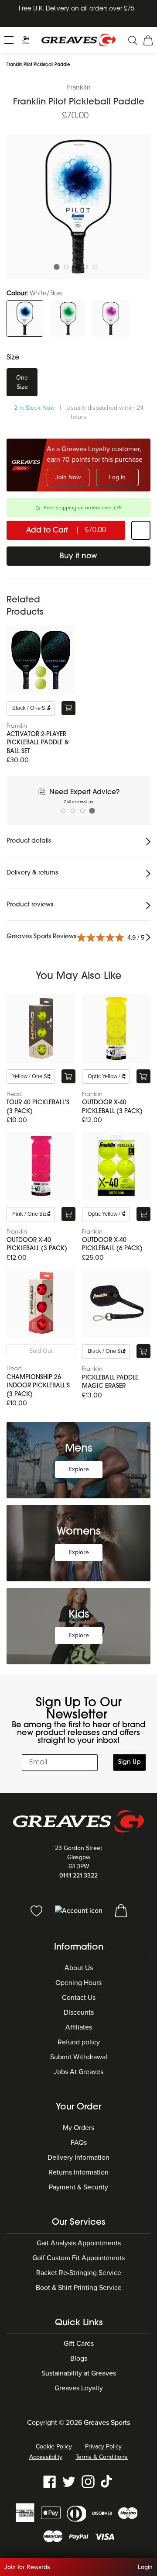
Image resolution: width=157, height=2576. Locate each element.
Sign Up (130, 1762)
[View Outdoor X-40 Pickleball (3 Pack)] (116, 1029)
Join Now (68, 477)
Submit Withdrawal (79, 2057)
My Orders (78, 2128)
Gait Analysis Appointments (79, 2243)
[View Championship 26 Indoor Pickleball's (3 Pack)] (41, 1304)
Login (145, 2567)
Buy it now (78, 556)
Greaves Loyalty (79, 2388)
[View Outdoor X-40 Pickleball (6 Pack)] (116, 1166)
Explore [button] (79, 1469)
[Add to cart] (68, 708)
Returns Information (78, 2172)
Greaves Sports (107, 2423)
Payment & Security (78, 2187)
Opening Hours (78, 1983)
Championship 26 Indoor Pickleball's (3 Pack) (38, 1386)
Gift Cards (79, 2344)
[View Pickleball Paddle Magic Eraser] (116, 1304)
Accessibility (46, 2457)
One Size (22, 382)
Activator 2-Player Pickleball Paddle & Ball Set (38, 743)
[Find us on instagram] (88, 2481)
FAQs (79, 2143)
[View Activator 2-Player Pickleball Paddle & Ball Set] (41, 660)
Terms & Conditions (102, 2457)
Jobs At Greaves (78, 2072)
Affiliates (79, 2027)
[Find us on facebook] (50, 2481)
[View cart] (121, 1910)
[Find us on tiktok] (107, 2481)
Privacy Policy (103, 2446)
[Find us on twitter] (69, 2481)
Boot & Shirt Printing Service (79, 2288)
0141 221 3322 (78, 1876)
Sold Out (41, 1351)
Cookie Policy (54, 2446)
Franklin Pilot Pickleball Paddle (38, 65)
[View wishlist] (37, 1910)
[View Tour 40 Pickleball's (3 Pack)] (41, 1029)
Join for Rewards (27, 2567)
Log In (117, 477)
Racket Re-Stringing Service (79, 2273)
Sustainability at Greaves (79, 2373)
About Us (79, 1968)
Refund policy (79, 2042)
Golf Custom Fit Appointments (78, 2258)
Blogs (79, 2358)
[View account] (80, 1910)
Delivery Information (78, 2158)
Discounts (79, 2012)
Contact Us (79, 1998)
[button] (10, 39)
